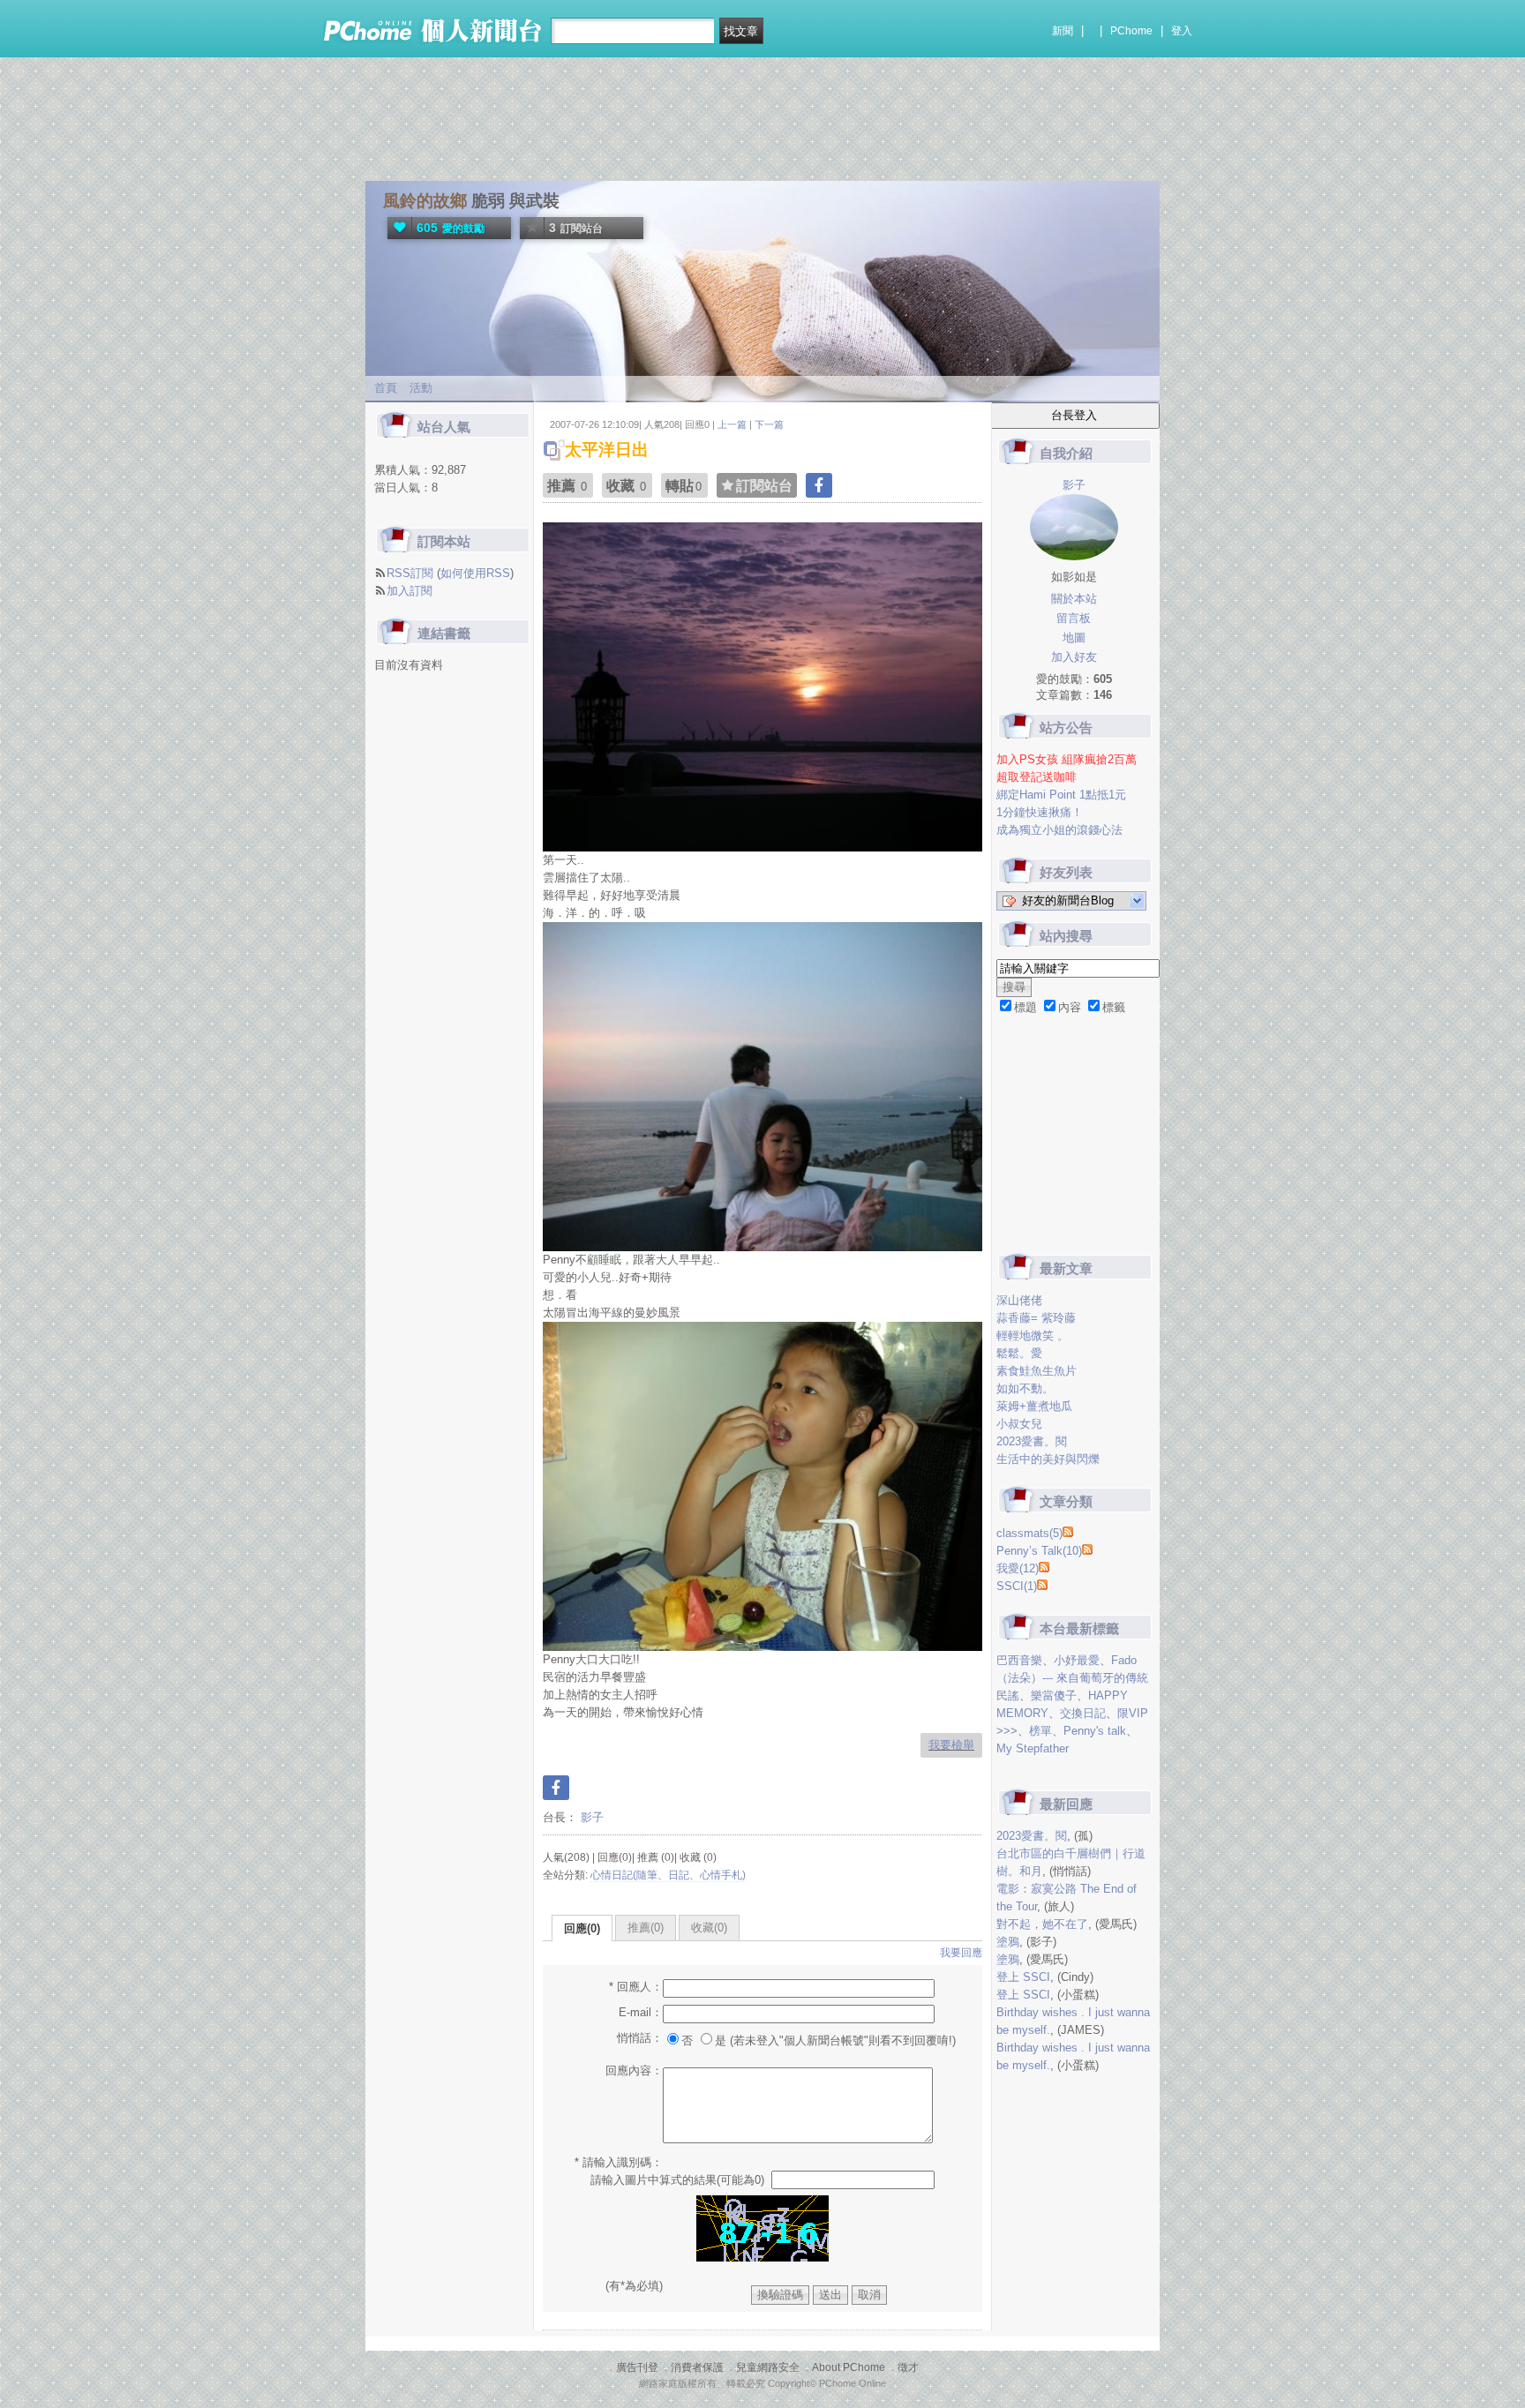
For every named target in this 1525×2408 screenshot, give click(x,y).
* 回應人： (636, 1987)
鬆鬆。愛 (1019, 1353)
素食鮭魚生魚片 (1037, 1371)
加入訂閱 (409, 591)
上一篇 (732, 424)
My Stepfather (1033, 1748)
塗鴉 (1008, 1942)
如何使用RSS (475, 573)
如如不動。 (1025, 1388)
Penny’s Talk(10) (1039, 1551)
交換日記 (1083, 1713)
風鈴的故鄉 (425, 201)
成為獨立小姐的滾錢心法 (1059, 830)
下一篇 (769, 424)
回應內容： (634, 2070)
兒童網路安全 (768, 2367)
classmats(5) (1029, 1533)
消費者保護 (697, 2367)
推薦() (646, 1928)
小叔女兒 (1019, 1424)
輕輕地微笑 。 (1033, 1335)
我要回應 (961, 1953)
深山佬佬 (1019, 1300)
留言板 (1074, 618)
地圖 (1074, 638)
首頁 (386, 388)
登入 (1182, 31)
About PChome (849, 2367)
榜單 (1040, 1731)
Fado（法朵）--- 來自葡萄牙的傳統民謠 (1072, 1678)
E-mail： (641, 2012)
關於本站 (1074, 599)
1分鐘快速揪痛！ (1040, 812)
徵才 (908, 2367)
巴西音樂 (1019, 1660)
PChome (1131, 31)
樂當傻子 (1054, 1695)
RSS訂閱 (410, 573)
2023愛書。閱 (1032, 1441)
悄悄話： (640, 2038)
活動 (421, 388)
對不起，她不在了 (1042, 1924)
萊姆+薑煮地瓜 (1034, 1406)
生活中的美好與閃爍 (1048, 1459)
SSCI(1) (1017, 1586)
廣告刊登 (637, 2367)
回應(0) (582, 1928)
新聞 (1063, 31)
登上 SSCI (1023, 1977)
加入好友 (1074, 657)
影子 (590, 1817)
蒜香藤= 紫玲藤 (1036, 1318)
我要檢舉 (951, 1745)
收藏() (709, 1928)
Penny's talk (1095, 1731)
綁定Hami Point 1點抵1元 (1061, 795)
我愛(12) (1018, 1568)
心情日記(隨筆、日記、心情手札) (668, 1875)
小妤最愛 (1077, 1660)
